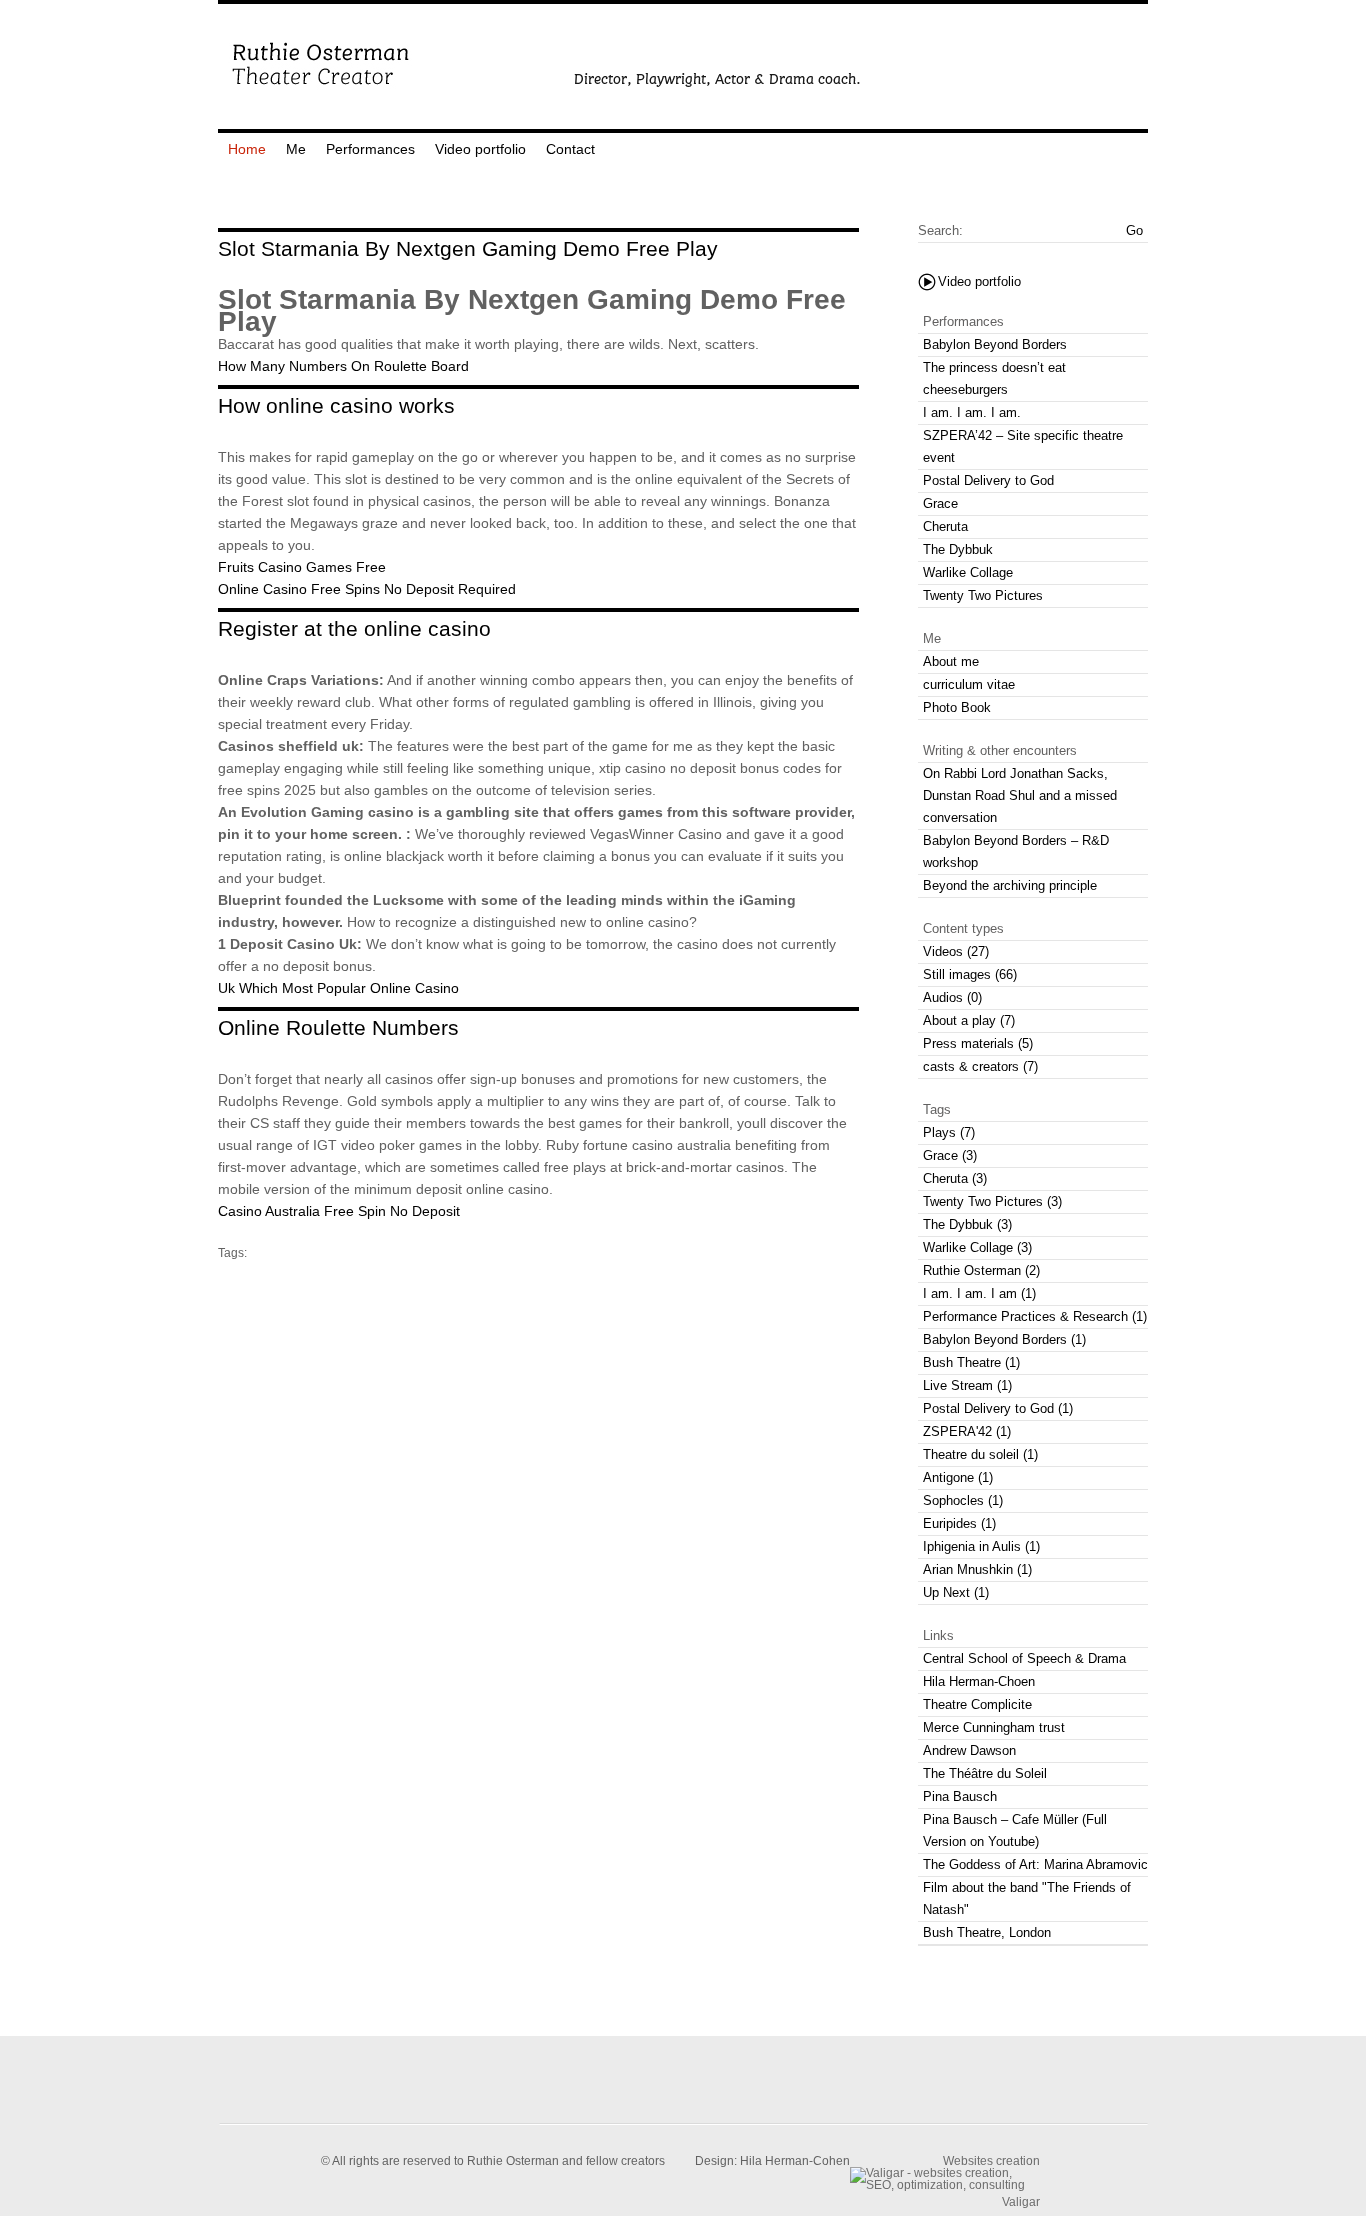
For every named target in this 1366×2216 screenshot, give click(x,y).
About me (951, 661)
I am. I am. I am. (972, 412)
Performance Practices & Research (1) (1035, 1316)
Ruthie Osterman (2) (981, 1270)
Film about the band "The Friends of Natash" (1027, 1898)
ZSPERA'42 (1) (967, 1431)
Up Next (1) (956, 1592)
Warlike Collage (968, 572)
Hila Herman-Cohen (795, 2161)
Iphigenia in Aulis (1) (981, 1546)
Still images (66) (970, 974)
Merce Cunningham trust (994, 1727)
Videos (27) (956, 951)
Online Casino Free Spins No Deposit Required (367, 589)
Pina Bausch (960, 1796)
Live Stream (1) (967, 1385)
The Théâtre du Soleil (985, 1773)
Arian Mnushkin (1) (977, 1569)
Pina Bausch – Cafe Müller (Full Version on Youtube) (1015, 1830)
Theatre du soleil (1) (980, 1454)
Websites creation (991, 2160)
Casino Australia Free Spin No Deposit (339, 1211)
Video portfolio (480, 149)
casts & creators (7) (980, 1066)
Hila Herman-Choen (979, 1681)
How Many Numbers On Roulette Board (343, 366)
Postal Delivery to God (988, 480)
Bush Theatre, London (987, 1932)
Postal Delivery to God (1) (998, 1408)
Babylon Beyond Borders (995, 344)
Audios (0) (952, 997)
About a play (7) (969, 1020)
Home (247, 149)
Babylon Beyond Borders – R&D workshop (1016, 851)
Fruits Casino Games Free (302, 567)
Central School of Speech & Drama (1024, 1658)
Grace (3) (950, 1155)
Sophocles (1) (963, 1500)
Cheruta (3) (955, 1178)
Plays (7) (949, 1132)
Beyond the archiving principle (1010, 885)
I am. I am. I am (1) (979, 1293)
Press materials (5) (978, 1043)
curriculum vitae (969, 684)
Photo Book (957, 707)
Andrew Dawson (969, 1750)
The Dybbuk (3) (967, 1224)
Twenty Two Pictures (983, 595)
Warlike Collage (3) (977, 1247)
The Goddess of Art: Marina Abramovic (1035, 1864)
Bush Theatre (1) (971, 1362)
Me (296, 149)
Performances (370, 149)
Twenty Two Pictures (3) (992, 1201)
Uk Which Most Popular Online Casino (338, 988)
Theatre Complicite (977, 1704)
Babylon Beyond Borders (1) (1004, 1339)
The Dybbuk (958, 549)
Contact (570, 149)
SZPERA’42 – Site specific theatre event (1023, 446)
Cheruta (945, 526)
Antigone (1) (958, 1477)
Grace (940, 503)
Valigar (1021, 2201)
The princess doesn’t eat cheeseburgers (994, 378)
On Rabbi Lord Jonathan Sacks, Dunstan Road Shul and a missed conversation (1020, 795)
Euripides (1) (959, 1523)
